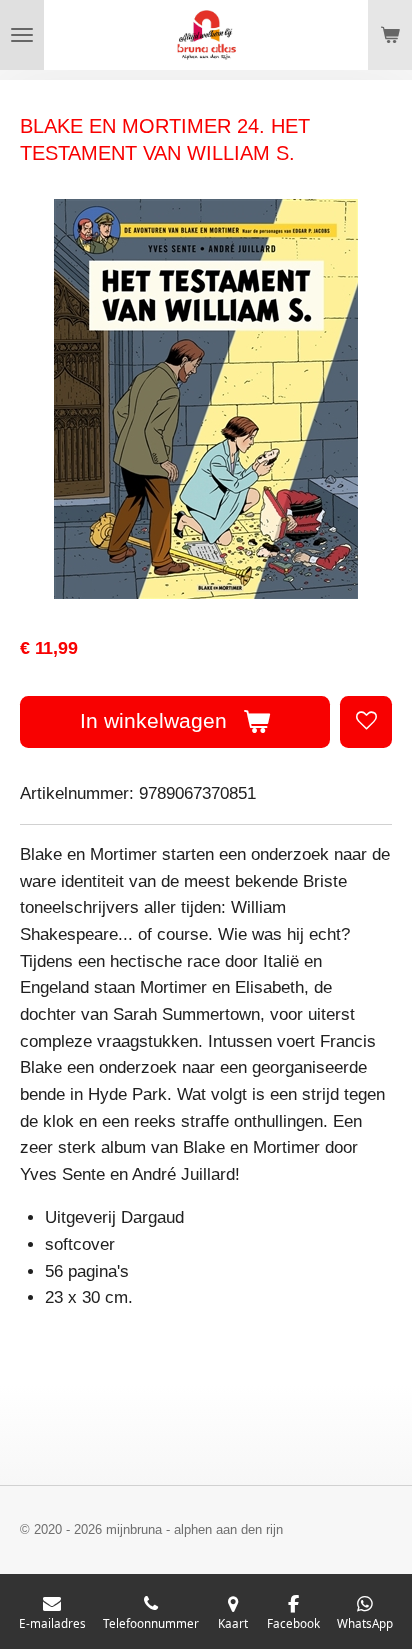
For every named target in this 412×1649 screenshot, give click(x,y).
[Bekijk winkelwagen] (390, 35)
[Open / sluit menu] (22, 35)
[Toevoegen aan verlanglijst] (366, 722)
